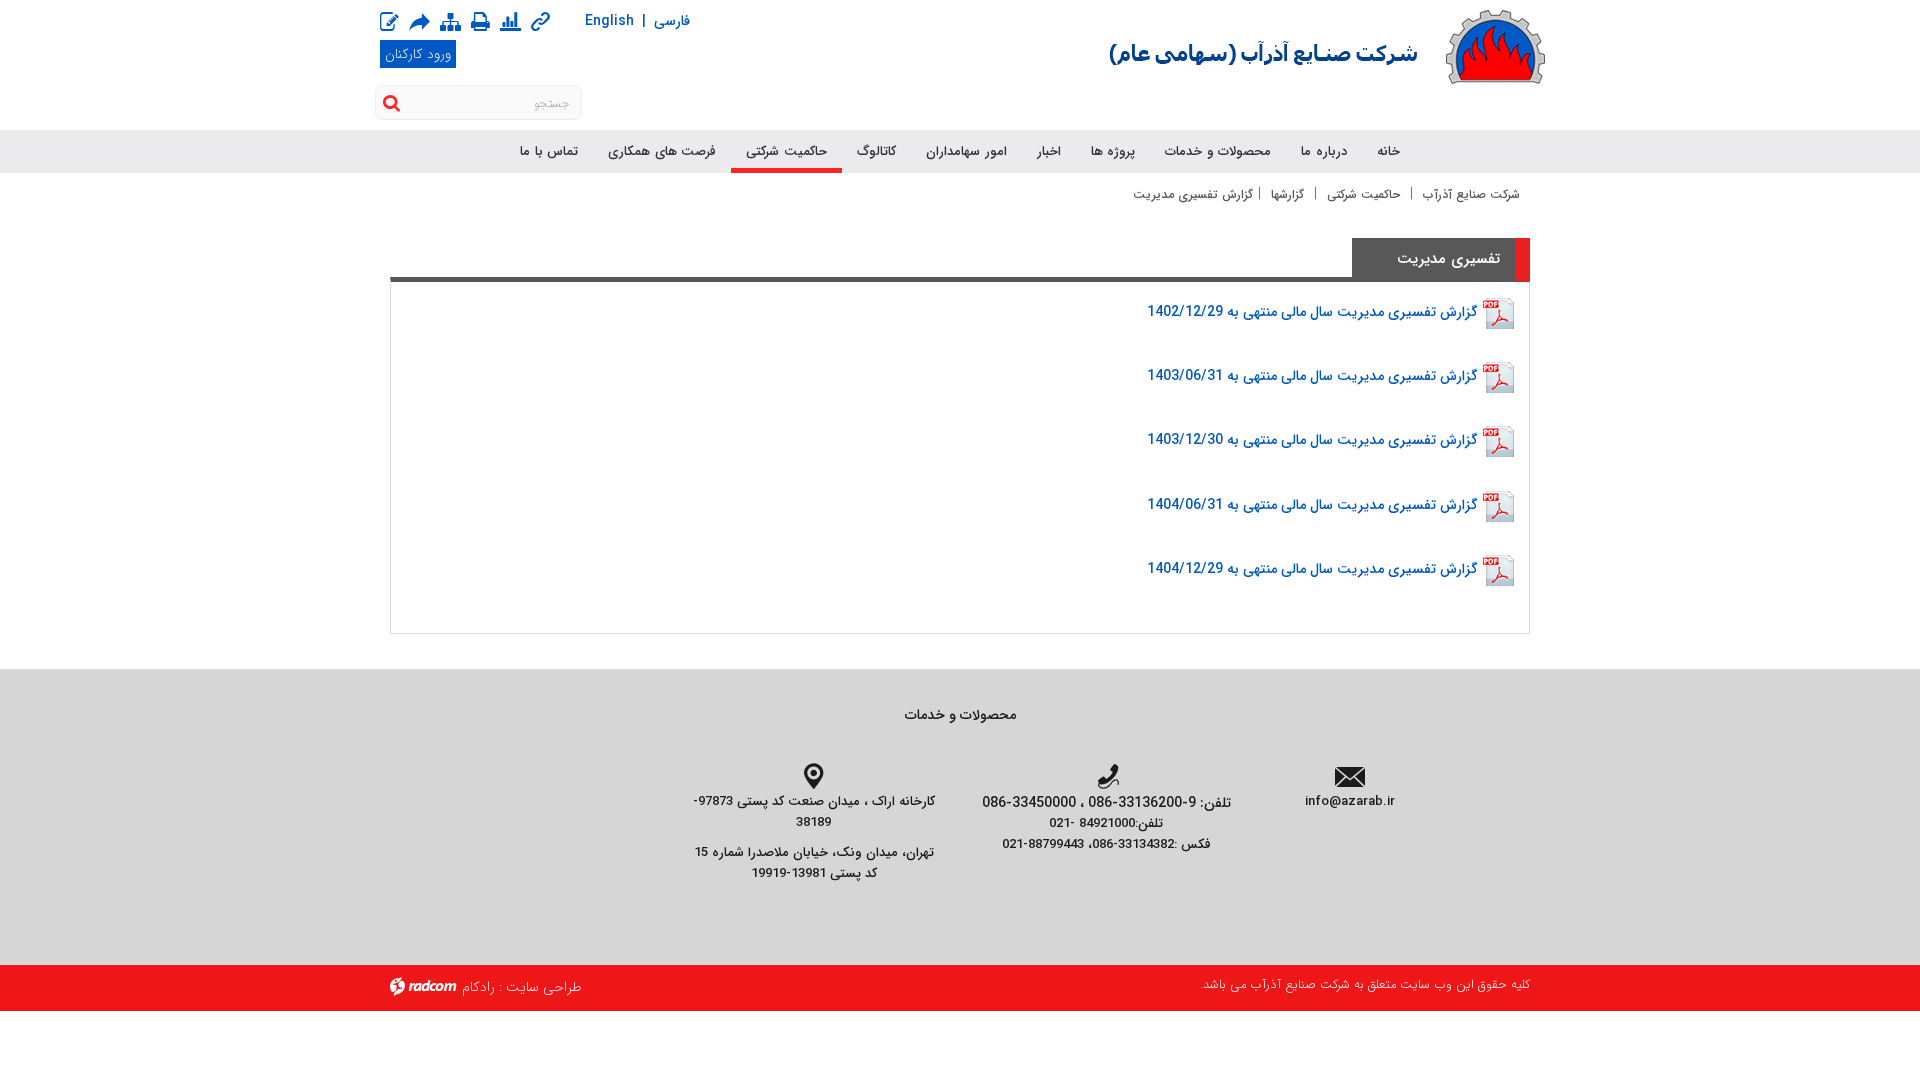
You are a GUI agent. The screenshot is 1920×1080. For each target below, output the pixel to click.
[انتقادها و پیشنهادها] (389, 22)
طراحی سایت (544, 987)
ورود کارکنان (418, 54)
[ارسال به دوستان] (419, 21)
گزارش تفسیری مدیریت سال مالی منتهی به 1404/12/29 (1312, 569)
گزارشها (1287, 194)
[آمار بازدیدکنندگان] (510, 22)
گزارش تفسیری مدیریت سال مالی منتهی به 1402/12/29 (1312, 311)
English (609, 21)
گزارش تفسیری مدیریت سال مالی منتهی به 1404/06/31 (1312, 504)
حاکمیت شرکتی (1363, 194)
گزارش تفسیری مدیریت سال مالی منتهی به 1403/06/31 (1312, 376)
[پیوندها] (540, 22)
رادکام (478, 987)
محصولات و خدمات (960, 715)
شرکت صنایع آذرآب (1471, 194)
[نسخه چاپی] (480, 21)
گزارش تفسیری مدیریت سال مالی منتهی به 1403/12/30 (1312, 440)
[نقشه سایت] (450, 22)
